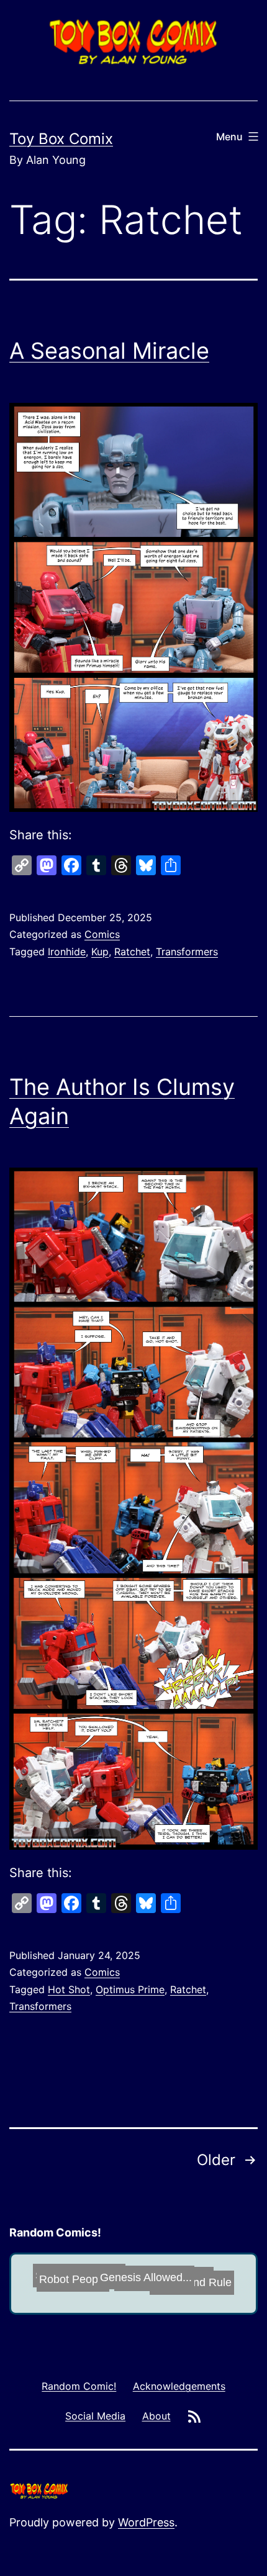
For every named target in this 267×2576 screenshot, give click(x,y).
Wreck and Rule (210, 2270)
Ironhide (67, 952)
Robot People (59, 2284)
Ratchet (132, 952)
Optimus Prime (130, 1989)
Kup (100, 952)
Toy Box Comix (61, 139)
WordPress (146, 2522)
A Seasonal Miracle (109, 351)
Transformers (187, 952)
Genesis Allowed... (129, 2281)
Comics (102, 934)
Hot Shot (69, 1989)
